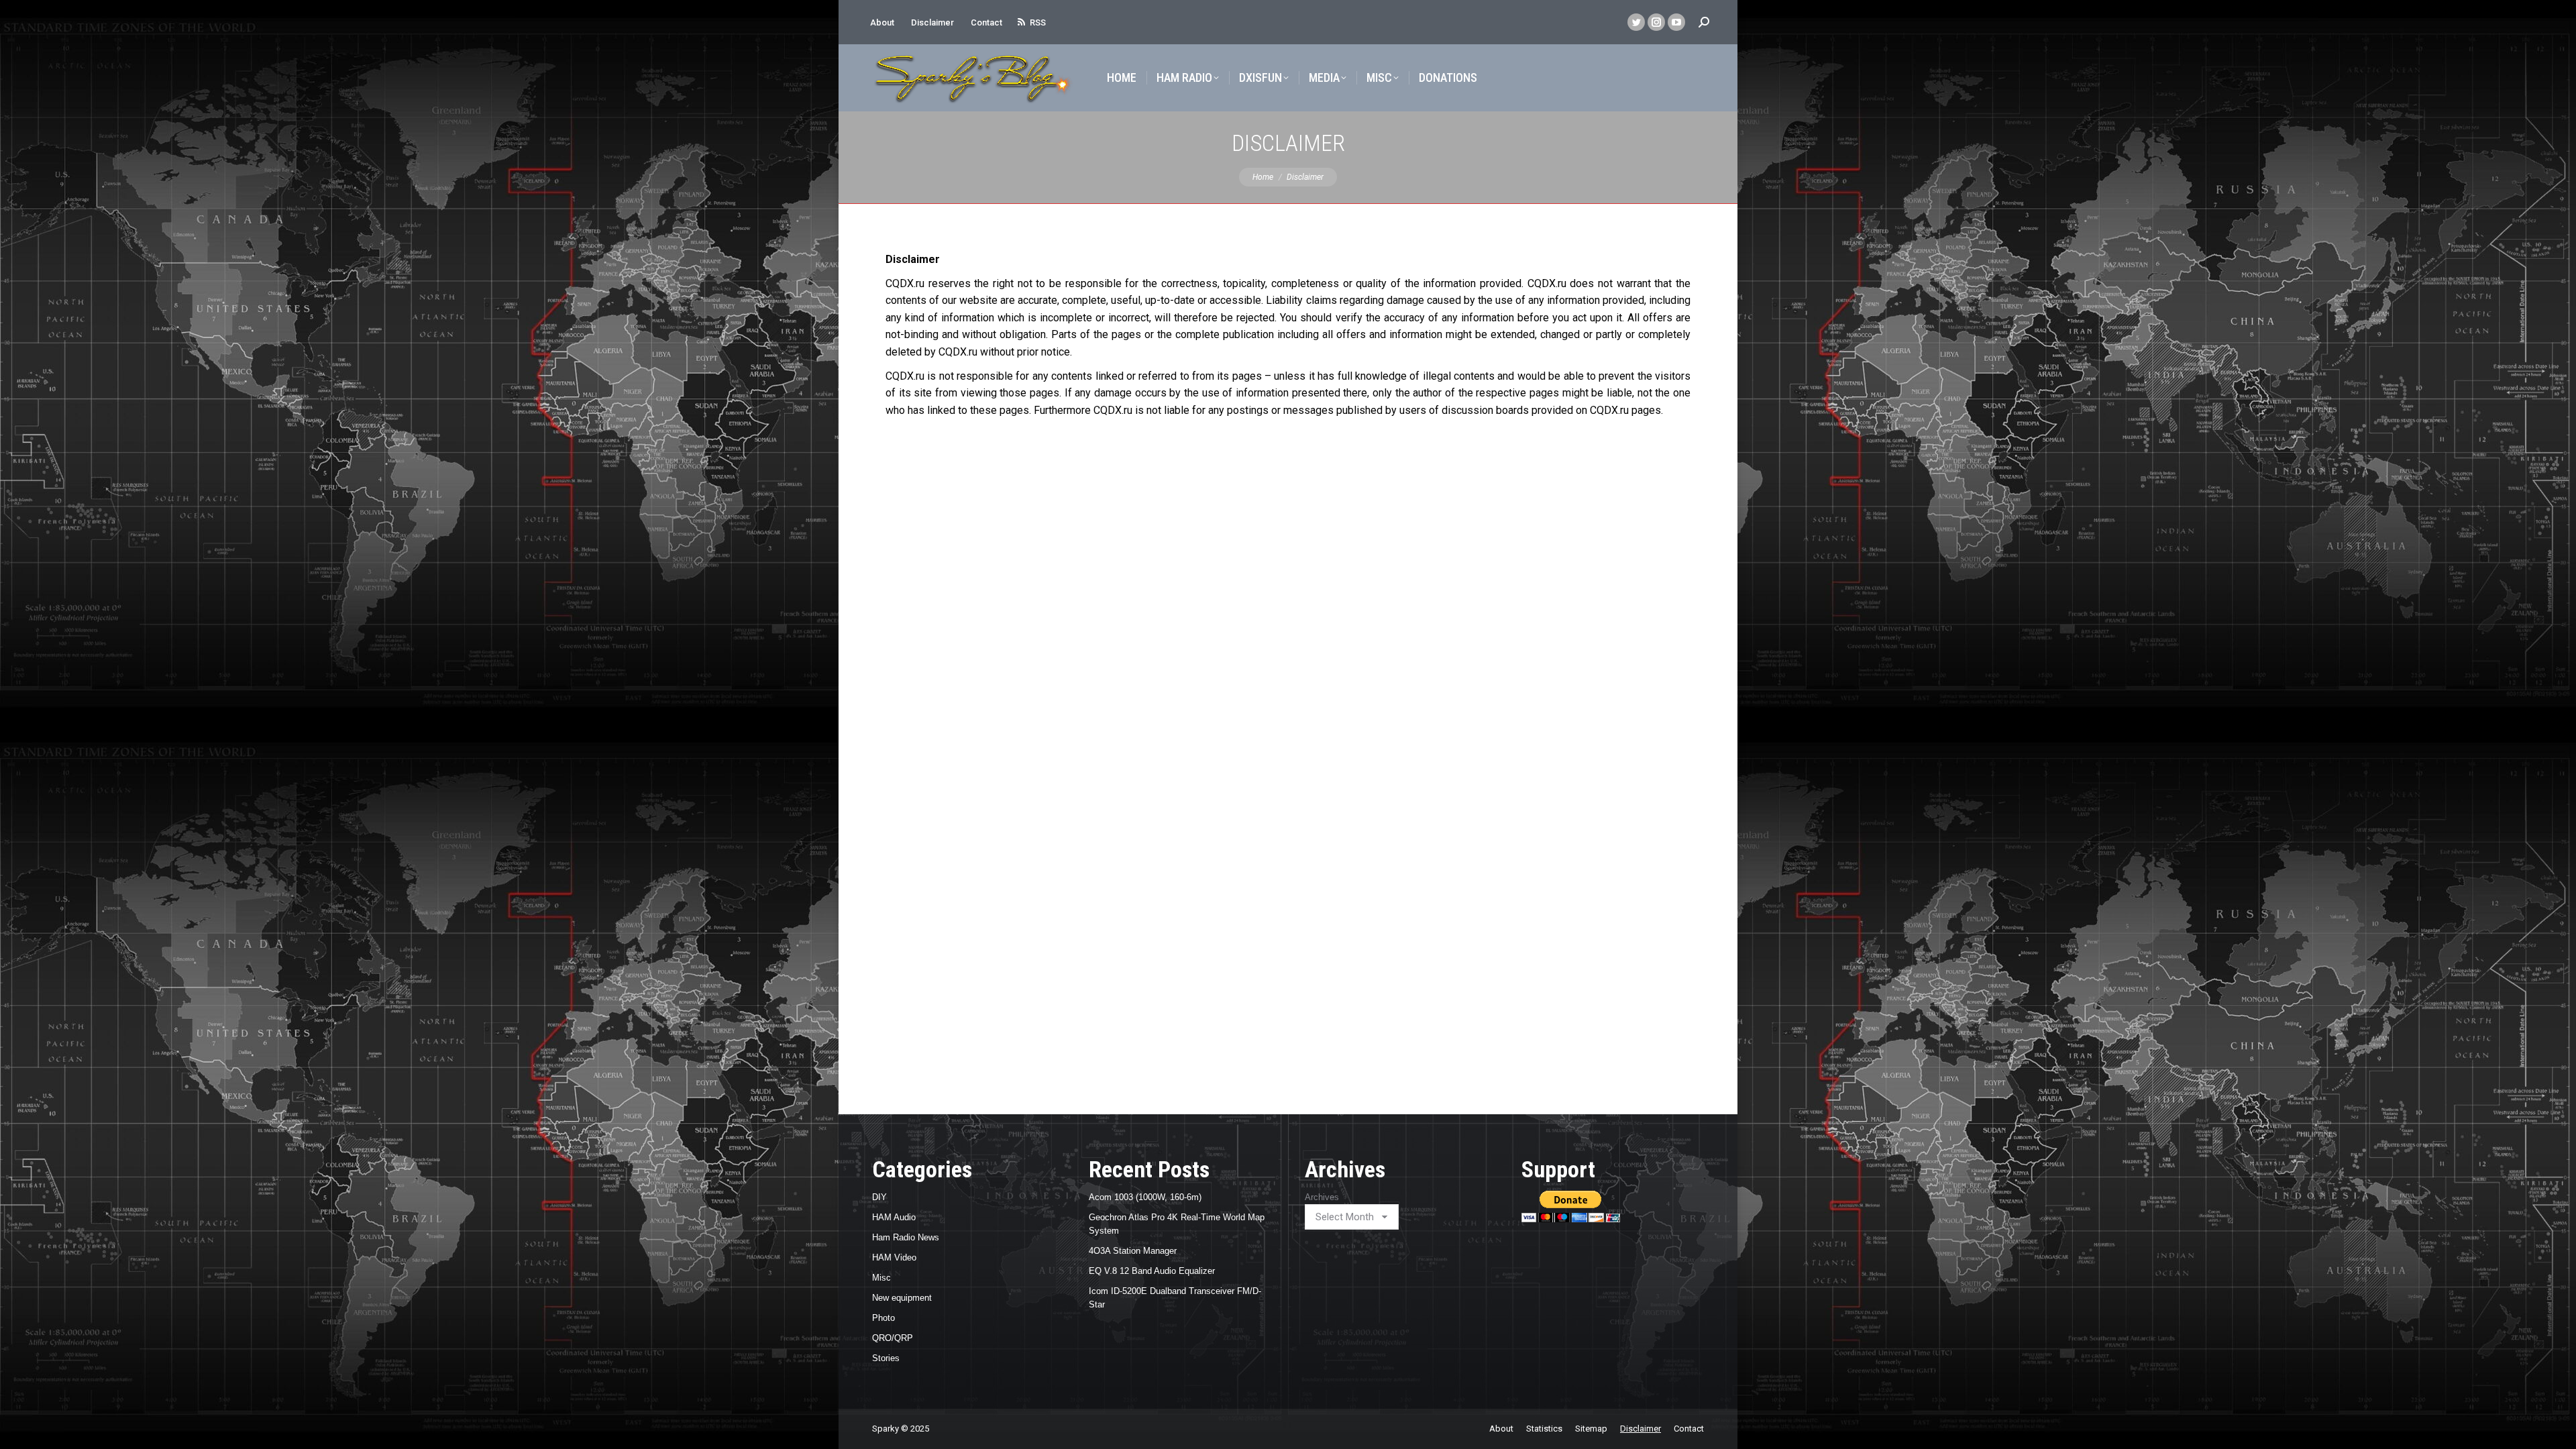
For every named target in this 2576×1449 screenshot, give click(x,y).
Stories (886, 1358)
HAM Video (894, 1257)
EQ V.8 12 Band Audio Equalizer (1152, 1271)
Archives (1322, 1197)
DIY (879, 1197)
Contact (986, 22)
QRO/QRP (893, 1338)
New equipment (902, 1298)
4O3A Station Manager (1133, 1251)
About (882, 22)
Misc (881, 1278)
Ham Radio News (906, 1237)
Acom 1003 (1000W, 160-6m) (1145, 1197)
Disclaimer (932, 22)
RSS (1038, 22)
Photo (883, 1318)
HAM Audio (894, 1217)
